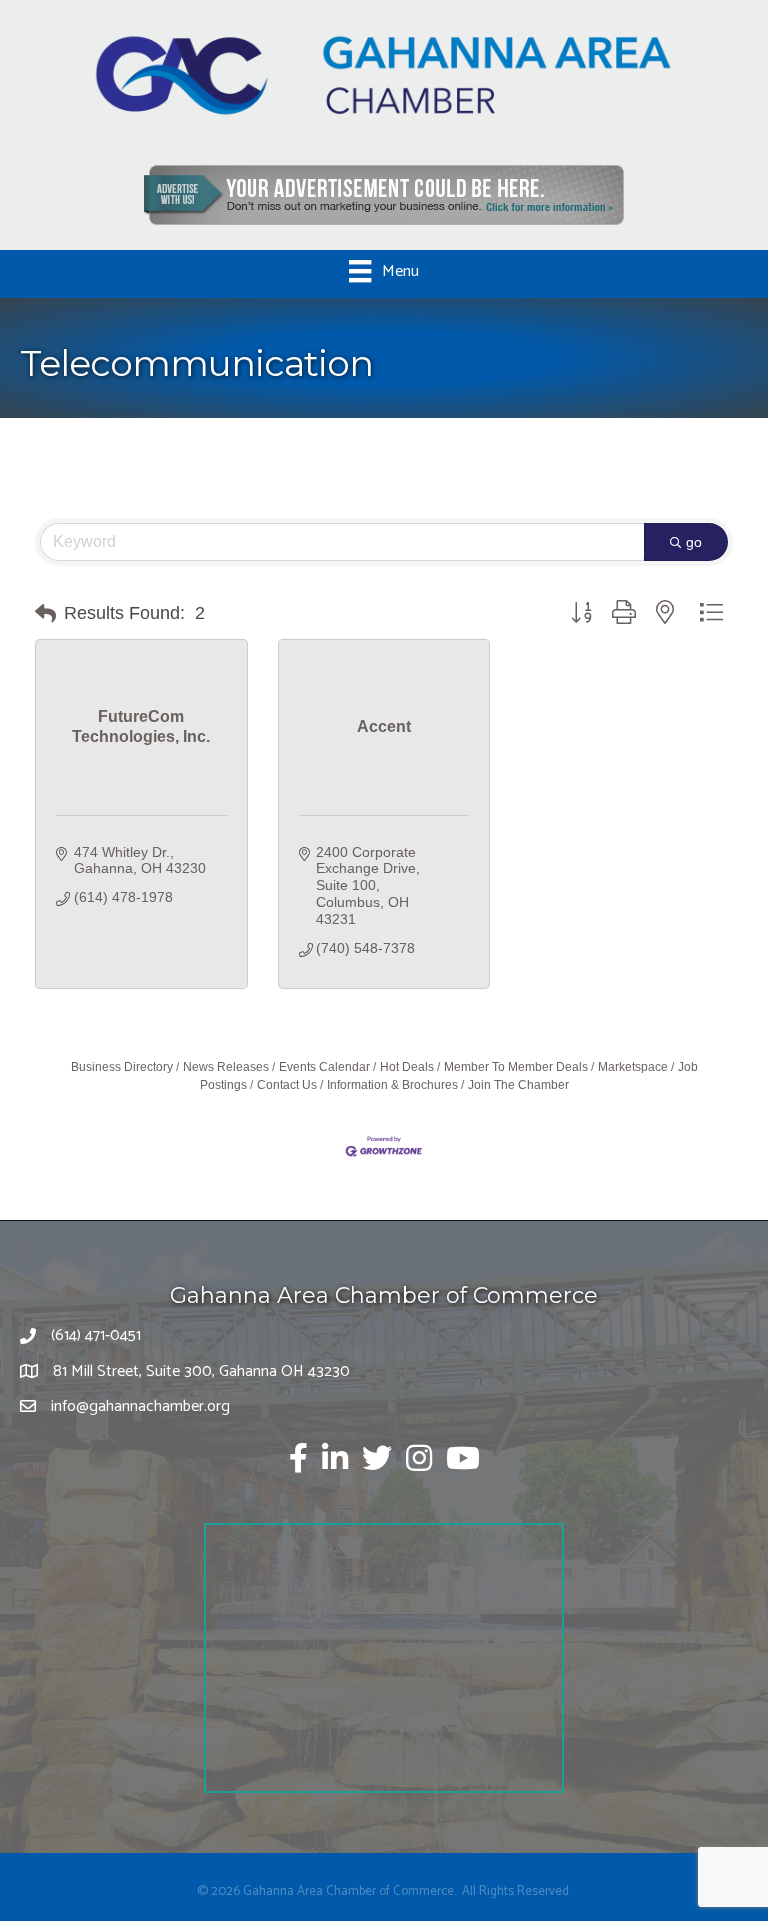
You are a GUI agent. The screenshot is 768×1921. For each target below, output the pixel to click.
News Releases (226, 1067)
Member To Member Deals (516, 1067)
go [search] (694, 542)
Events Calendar (324, 1067)
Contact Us (287, 1085)
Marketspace (633, 1067)
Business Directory (122, 1067)
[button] (45, 614)
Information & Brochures (392, 1085)
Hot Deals (407, 1067)
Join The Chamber (518, 1085)
